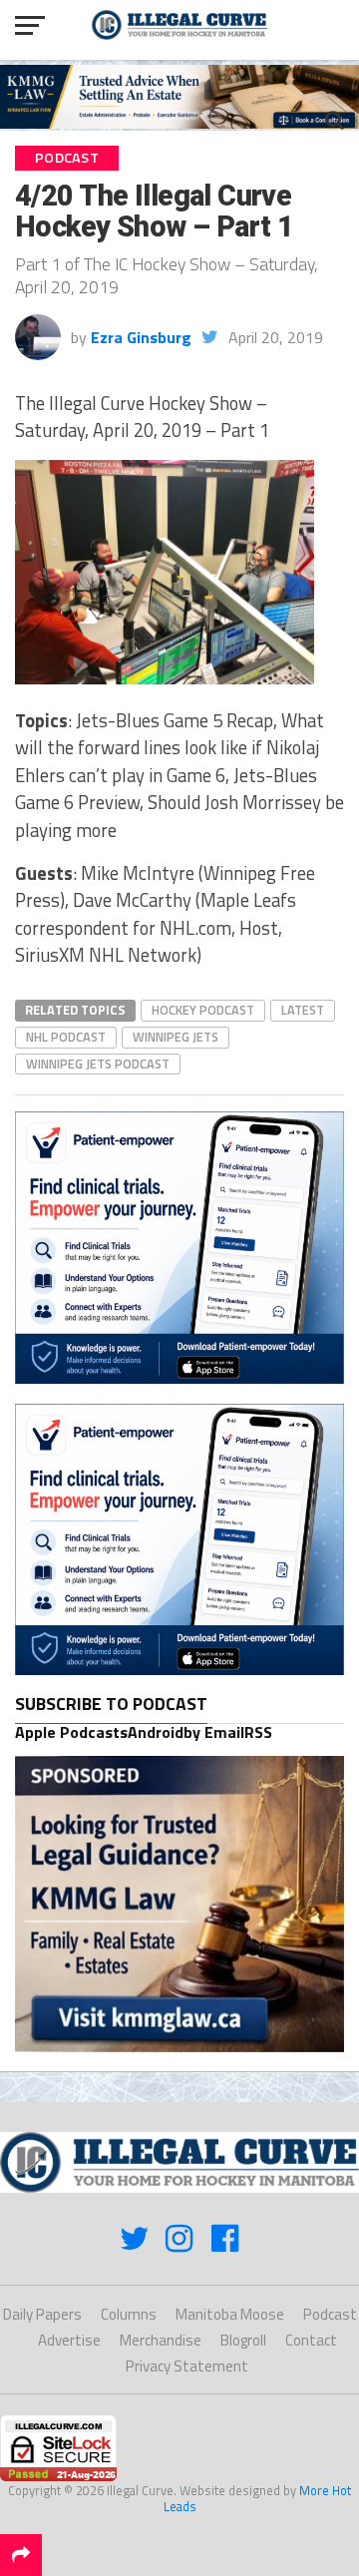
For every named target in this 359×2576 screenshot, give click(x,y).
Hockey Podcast (203, 1010)
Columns (129, 2314)
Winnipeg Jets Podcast (98, 1064)
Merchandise (161, 2340)
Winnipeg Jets (176, 1037)
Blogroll (243, 2340)
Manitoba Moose (230, 2314)
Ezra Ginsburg (141, 337)
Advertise (69, 2340)
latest (303, 1010)
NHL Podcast (66, 1037)
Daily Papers (42, 2314)
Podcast (330, 2314)
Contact (311, 2340)
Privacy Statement (187, 2366)
